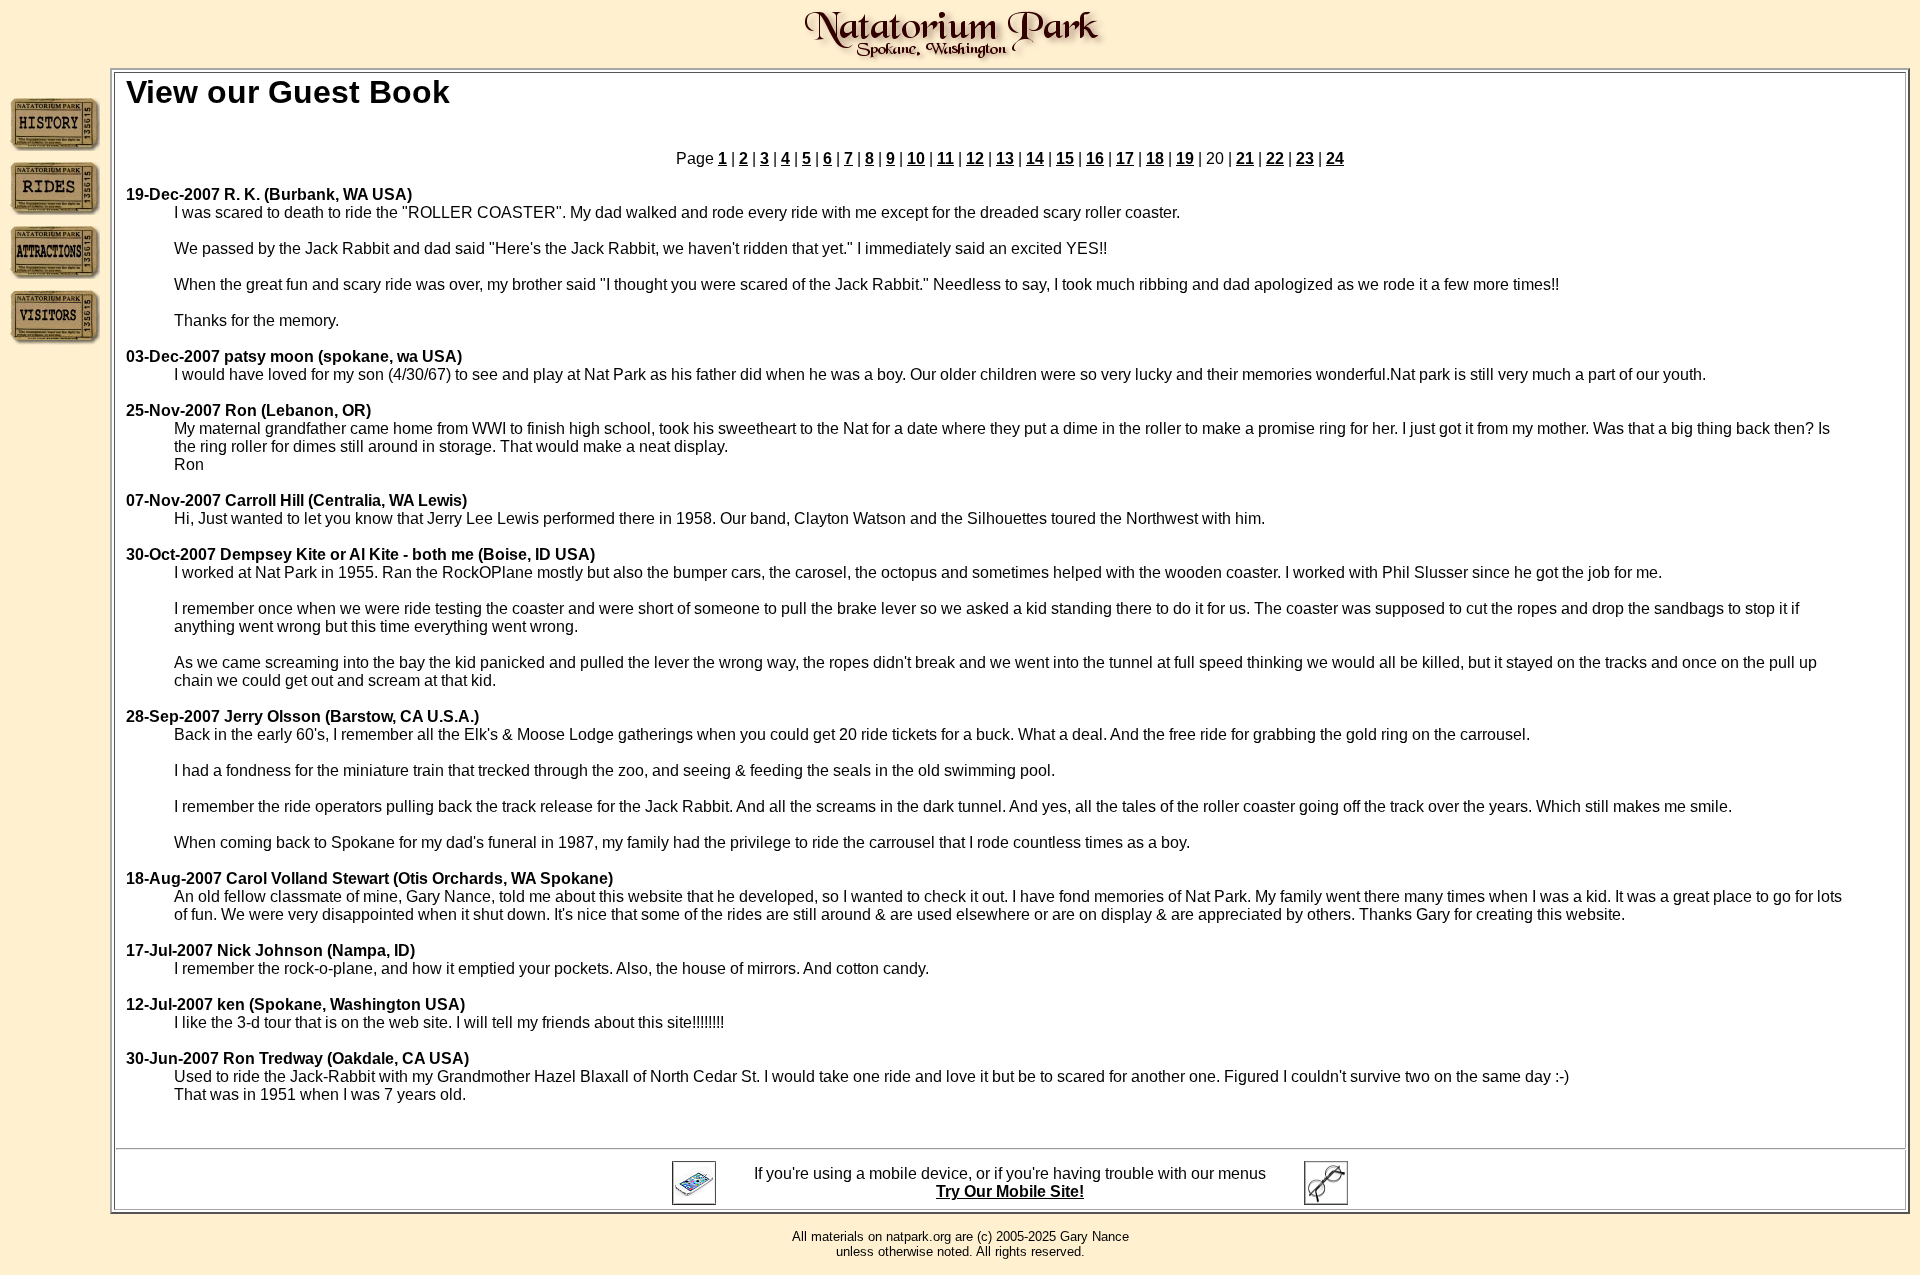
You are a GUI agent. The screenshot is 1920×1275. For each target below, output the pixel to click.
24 (1335, 158)
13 (1005, 158)
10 (916, 158)
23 (1305, 158)
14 (1035, 158)
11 (945, 158)
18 (1155, 158)
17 (1125, 158)
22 (1275, 158)
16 (1095, 158)
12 (975, 158)
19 (1185, 158)
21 (1245, 158)
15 (1065, 158)
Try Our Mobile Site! (1010, 1191)
